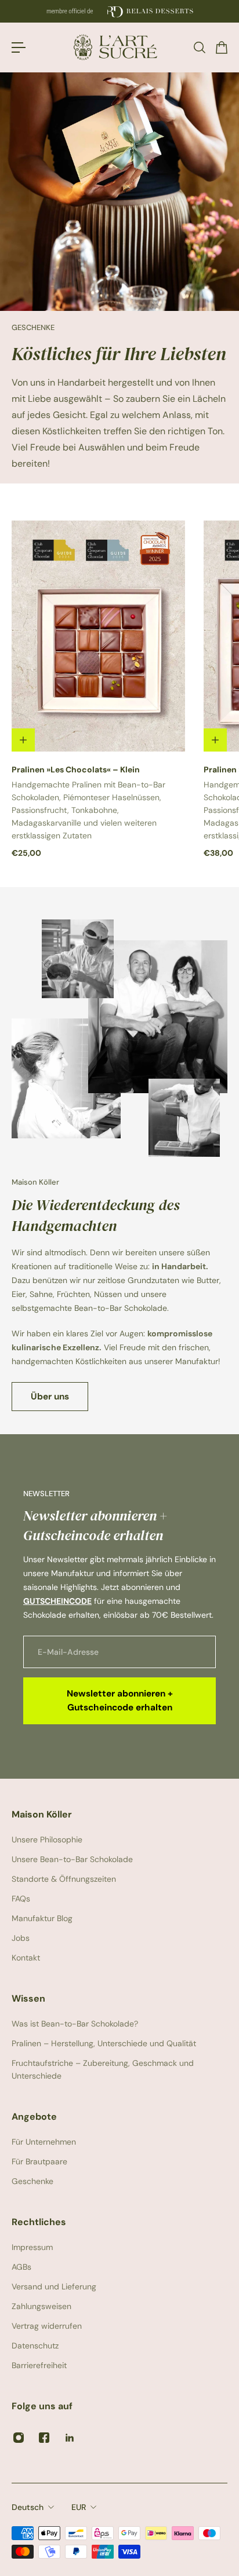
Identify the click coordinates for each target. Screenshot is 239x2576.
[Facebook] (44, 2438)
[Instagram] (19, 2438)
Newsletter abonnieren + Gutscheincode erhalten (120, 1701)
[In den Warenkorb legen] (23, 740)
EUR (79, 2507)
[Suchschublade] (199, 47)
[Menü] (19, 47)
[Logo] (119, 47)
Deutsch (28, 2507)
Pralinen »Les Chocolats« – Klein (76, 769)
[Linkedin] (70, 2438)
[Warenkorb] (221, 47)
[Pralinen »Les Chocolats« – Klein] (98, 636)
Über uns (50, 1397)
